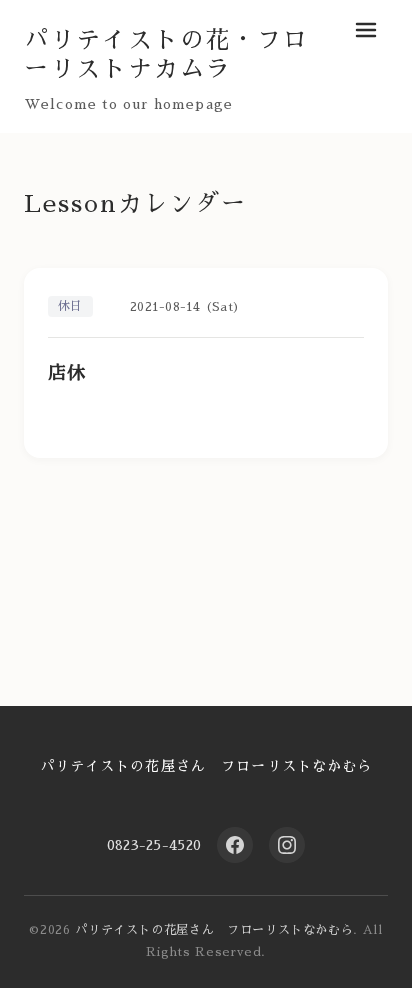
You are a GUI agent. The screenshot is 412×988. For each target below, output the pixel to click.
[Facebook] (235, 845)
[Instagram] (287, 845)
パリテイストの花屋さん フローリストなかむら (206, 766)
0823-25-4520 (154, 845)
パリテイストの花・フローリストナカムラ (166, 54)
